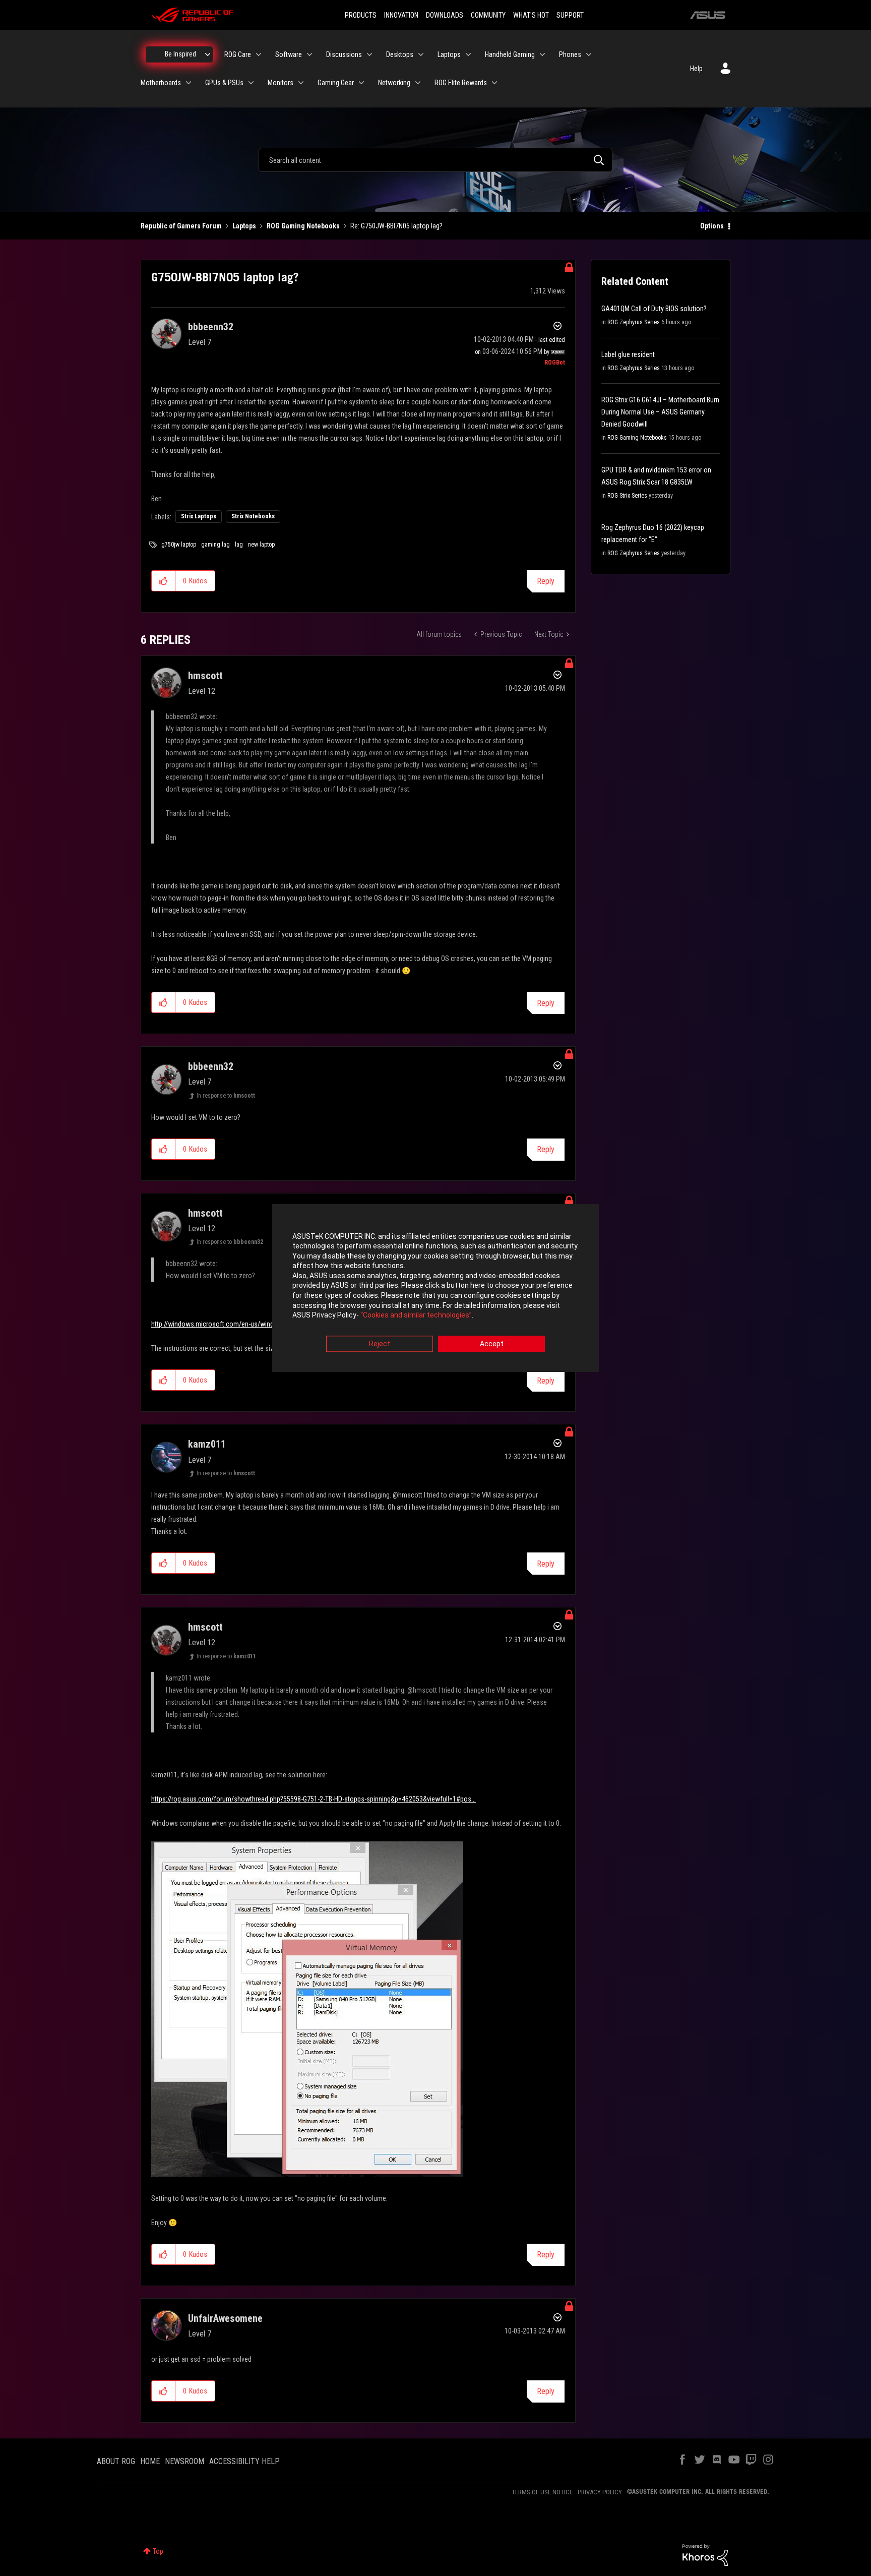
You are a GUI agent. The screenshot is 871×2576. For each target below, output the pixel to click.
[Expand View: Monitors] (301, 83)
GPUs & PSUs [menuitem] (224, 83)
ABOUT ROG (116, 2461)
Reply (546, 581)
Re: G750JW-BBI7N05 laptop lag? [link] (396, 226)
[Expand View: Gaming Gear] (361, 83)
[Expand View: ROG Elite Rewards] (494, 83)
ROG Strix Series (627, 496)
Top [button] (158, 2551)
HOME (150, 2461)
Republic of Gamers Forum (181, 226)
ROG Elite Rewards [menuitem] (461, 83)
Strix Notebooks (253, 516)
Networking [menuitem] (394, 83)
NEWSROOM (184, 2461)
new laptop (261, 545)
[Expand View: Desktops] (421, 54)
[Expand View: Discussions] (369, 54)
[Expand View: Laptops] (468, 54)
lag (239, 545)
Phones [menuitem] (570, 54)
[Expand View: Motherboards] (189, 83)
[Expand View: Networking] (418, 83)
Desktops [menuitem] (400, 54)
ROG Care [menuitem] (238, 54)
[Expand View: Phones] (589, 54)
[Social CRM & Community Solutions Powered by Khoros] (705, 2554)
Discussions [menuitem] (344, 54)
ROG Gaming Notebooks (303, 226)
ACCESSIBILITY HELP (244, 2461)
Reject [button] (380, 1344)
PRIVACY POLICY (600, 2492)
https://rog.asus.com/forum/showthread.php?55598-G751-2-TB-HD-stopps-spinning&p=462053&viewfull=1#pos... (314, 1799)
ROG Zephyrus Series (634, 322)
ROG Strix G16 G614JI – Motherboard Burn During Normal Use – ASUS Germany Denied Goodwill (660, 412)
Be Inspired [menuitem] (180, 54)
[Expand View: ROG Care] (259, 54)
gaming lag (215, 545)
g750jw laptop (179, 545)
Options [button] (712, 226)
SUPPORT (570, 15)
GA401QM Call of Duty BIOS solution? (654, 309)
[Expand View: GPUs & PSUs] (251, 83)
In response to (226, 1096)
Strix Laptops (199, 516)
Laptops (244, 226)
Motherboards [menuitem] (161, 83)
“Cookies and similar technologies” (416, 1315)
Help (696, 69)
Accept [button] (492, 1344)
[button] (164, 581)
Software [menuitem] (289, 54)
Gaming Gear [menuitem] (336, 83)
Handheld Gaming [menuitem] (510, 54)
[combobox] (435, 160)
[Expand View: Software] (309, 54)
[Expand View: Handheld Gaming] (542, 54)
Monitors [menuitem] (281, 83)
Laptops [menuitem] (449, 54)
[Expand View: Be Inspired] (208, 54)
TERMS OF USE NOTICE (542, 2492)
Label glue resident (628, 354)
